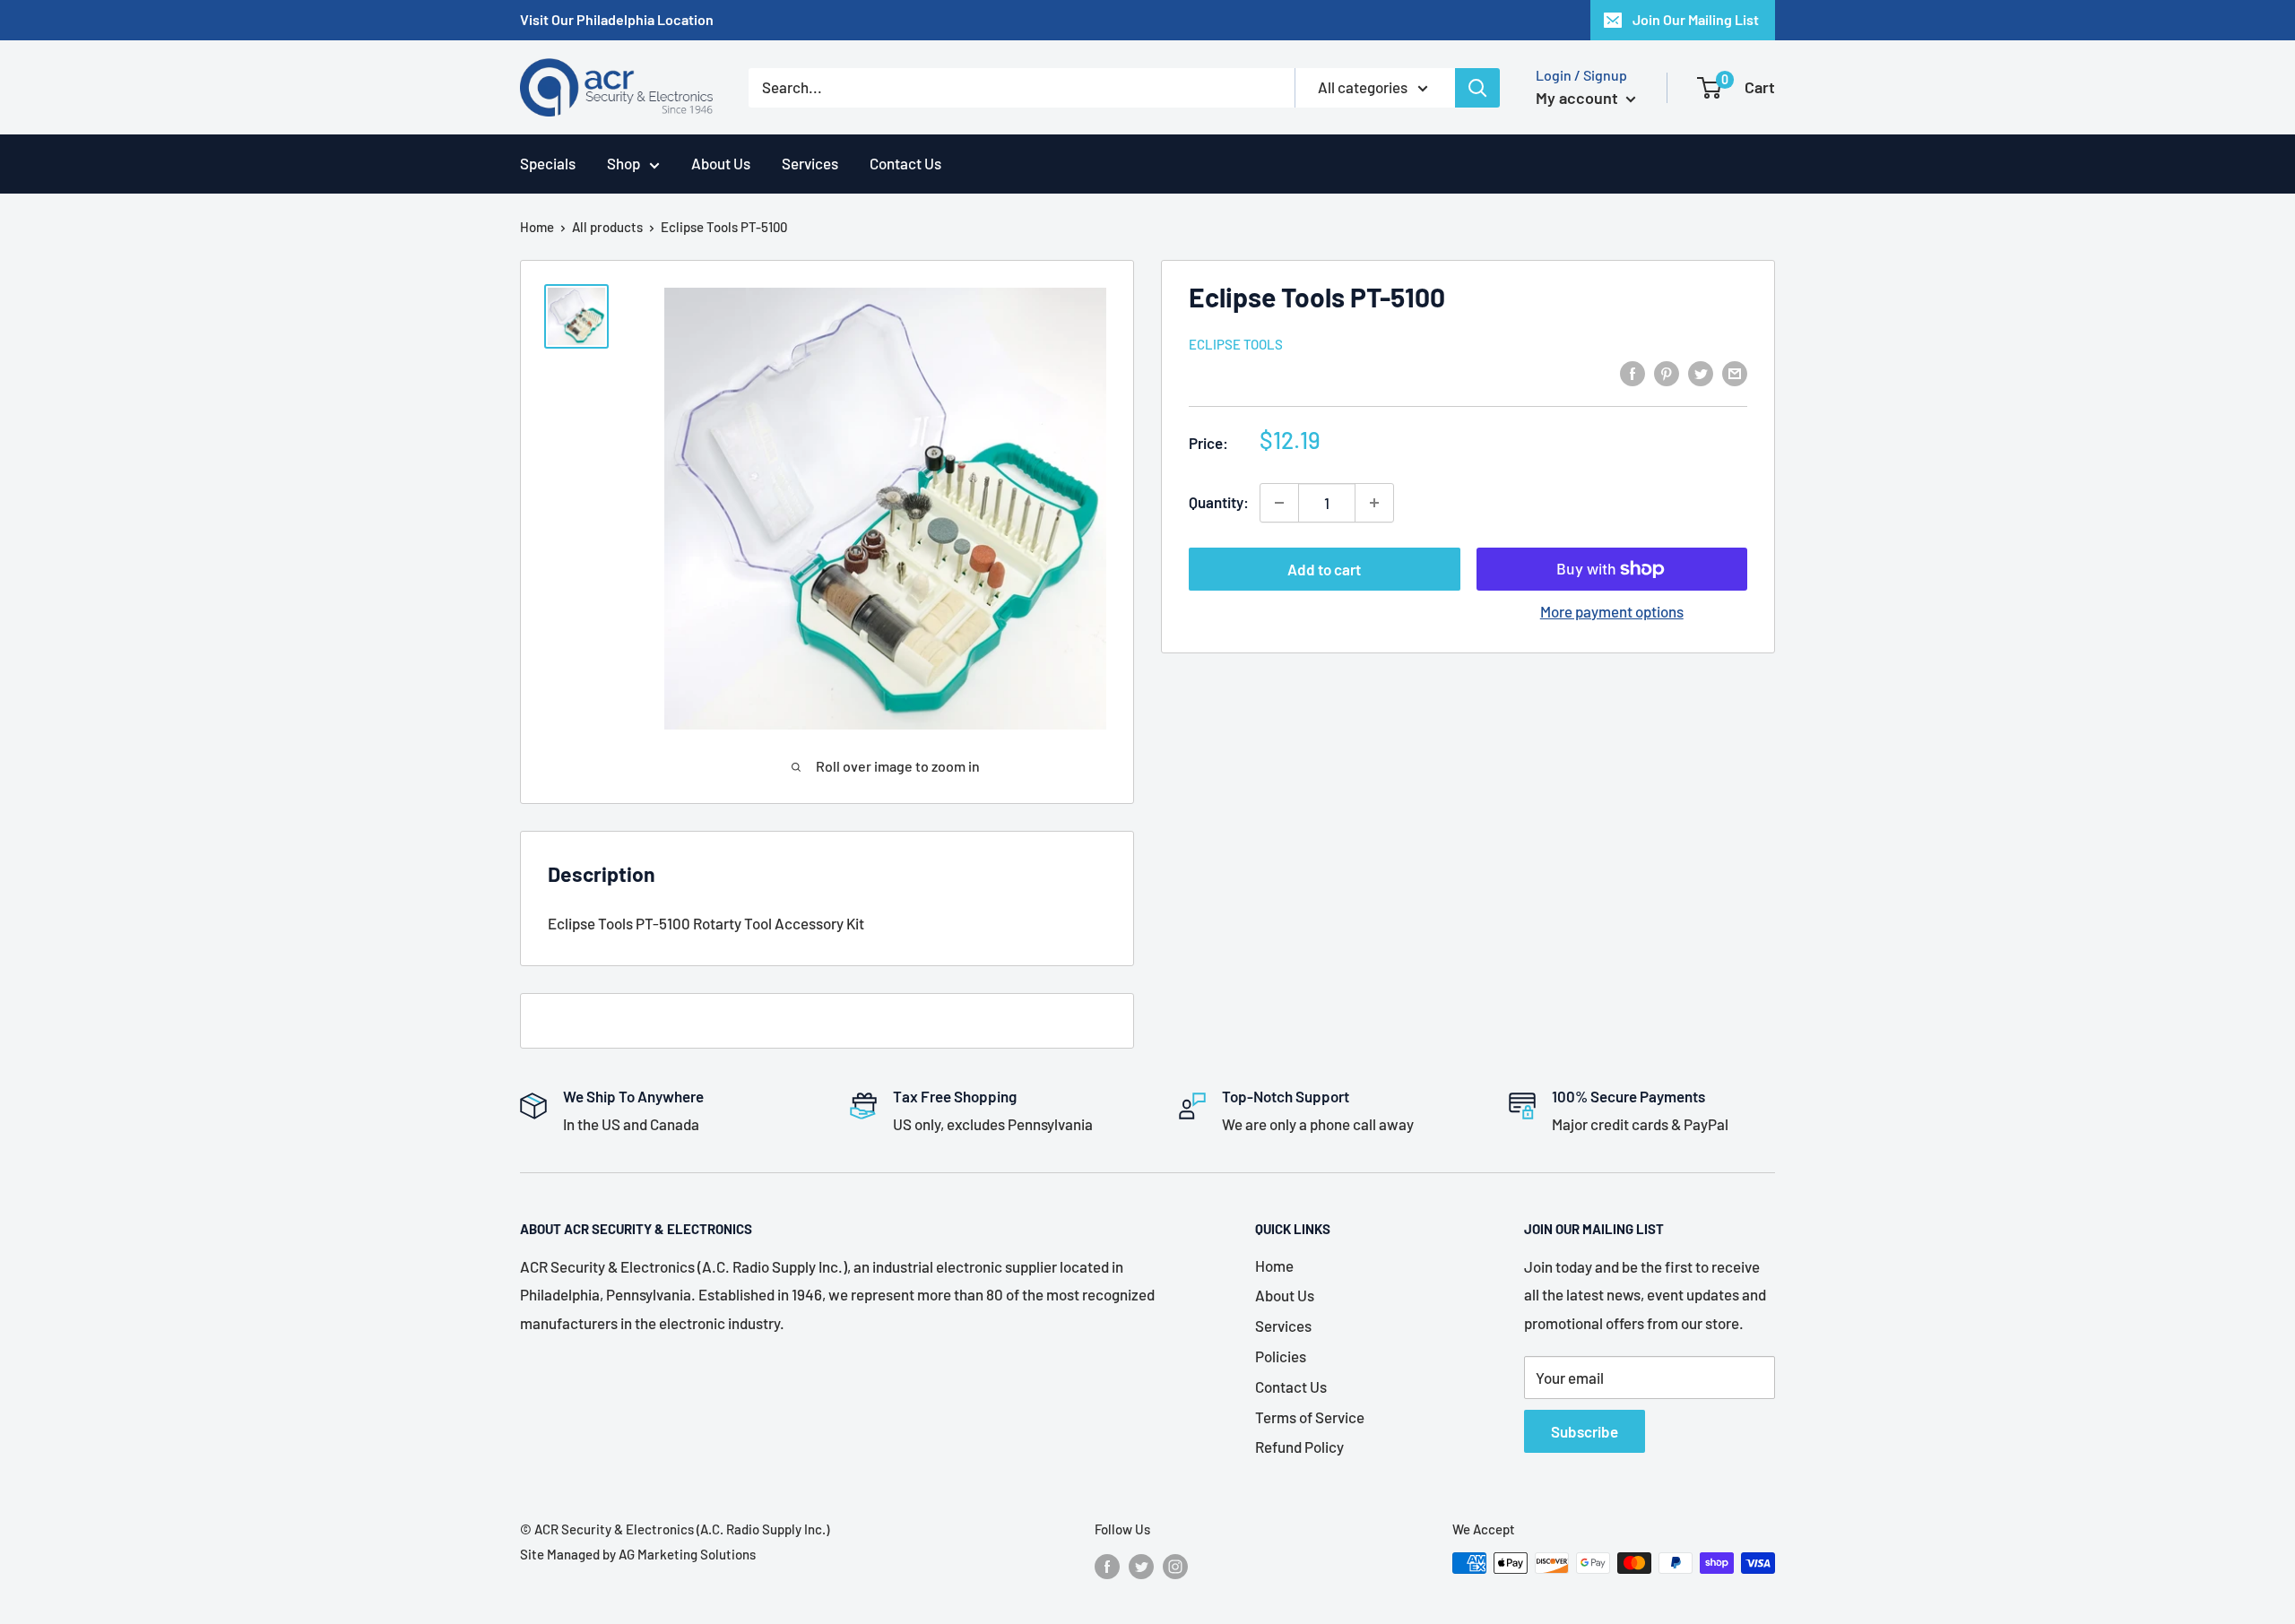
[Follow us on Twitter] (1141, 1566)
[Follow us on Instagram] (1175, 1566)
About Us (721, 163)
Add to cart (1324, 569)
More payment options (1612, 611)
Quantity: (1219, 502)
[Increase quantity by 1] (1374, 503)
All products (607, 227)
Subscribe (1585, 1431)
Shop (624, 163)
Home (537, 227)
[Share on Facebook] (1632, 372)
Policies (1281, 1356)
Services (810, 163)
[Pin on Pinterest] (1667, 372)
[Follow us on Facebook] (1107, 1566)
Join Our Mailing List (1696, 19)
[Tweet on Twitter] (1701, 372)
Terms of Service (1310, 1417)
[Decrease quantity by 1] (1279, 503)
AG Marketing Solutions (687, 1554)
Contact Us (905, 163)
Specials (548, 163)
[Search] (1477, 88)
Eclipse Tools (1236, 344)
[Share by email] (1735, 372)
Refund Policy (1299, 1447)
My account (1579, 98)
